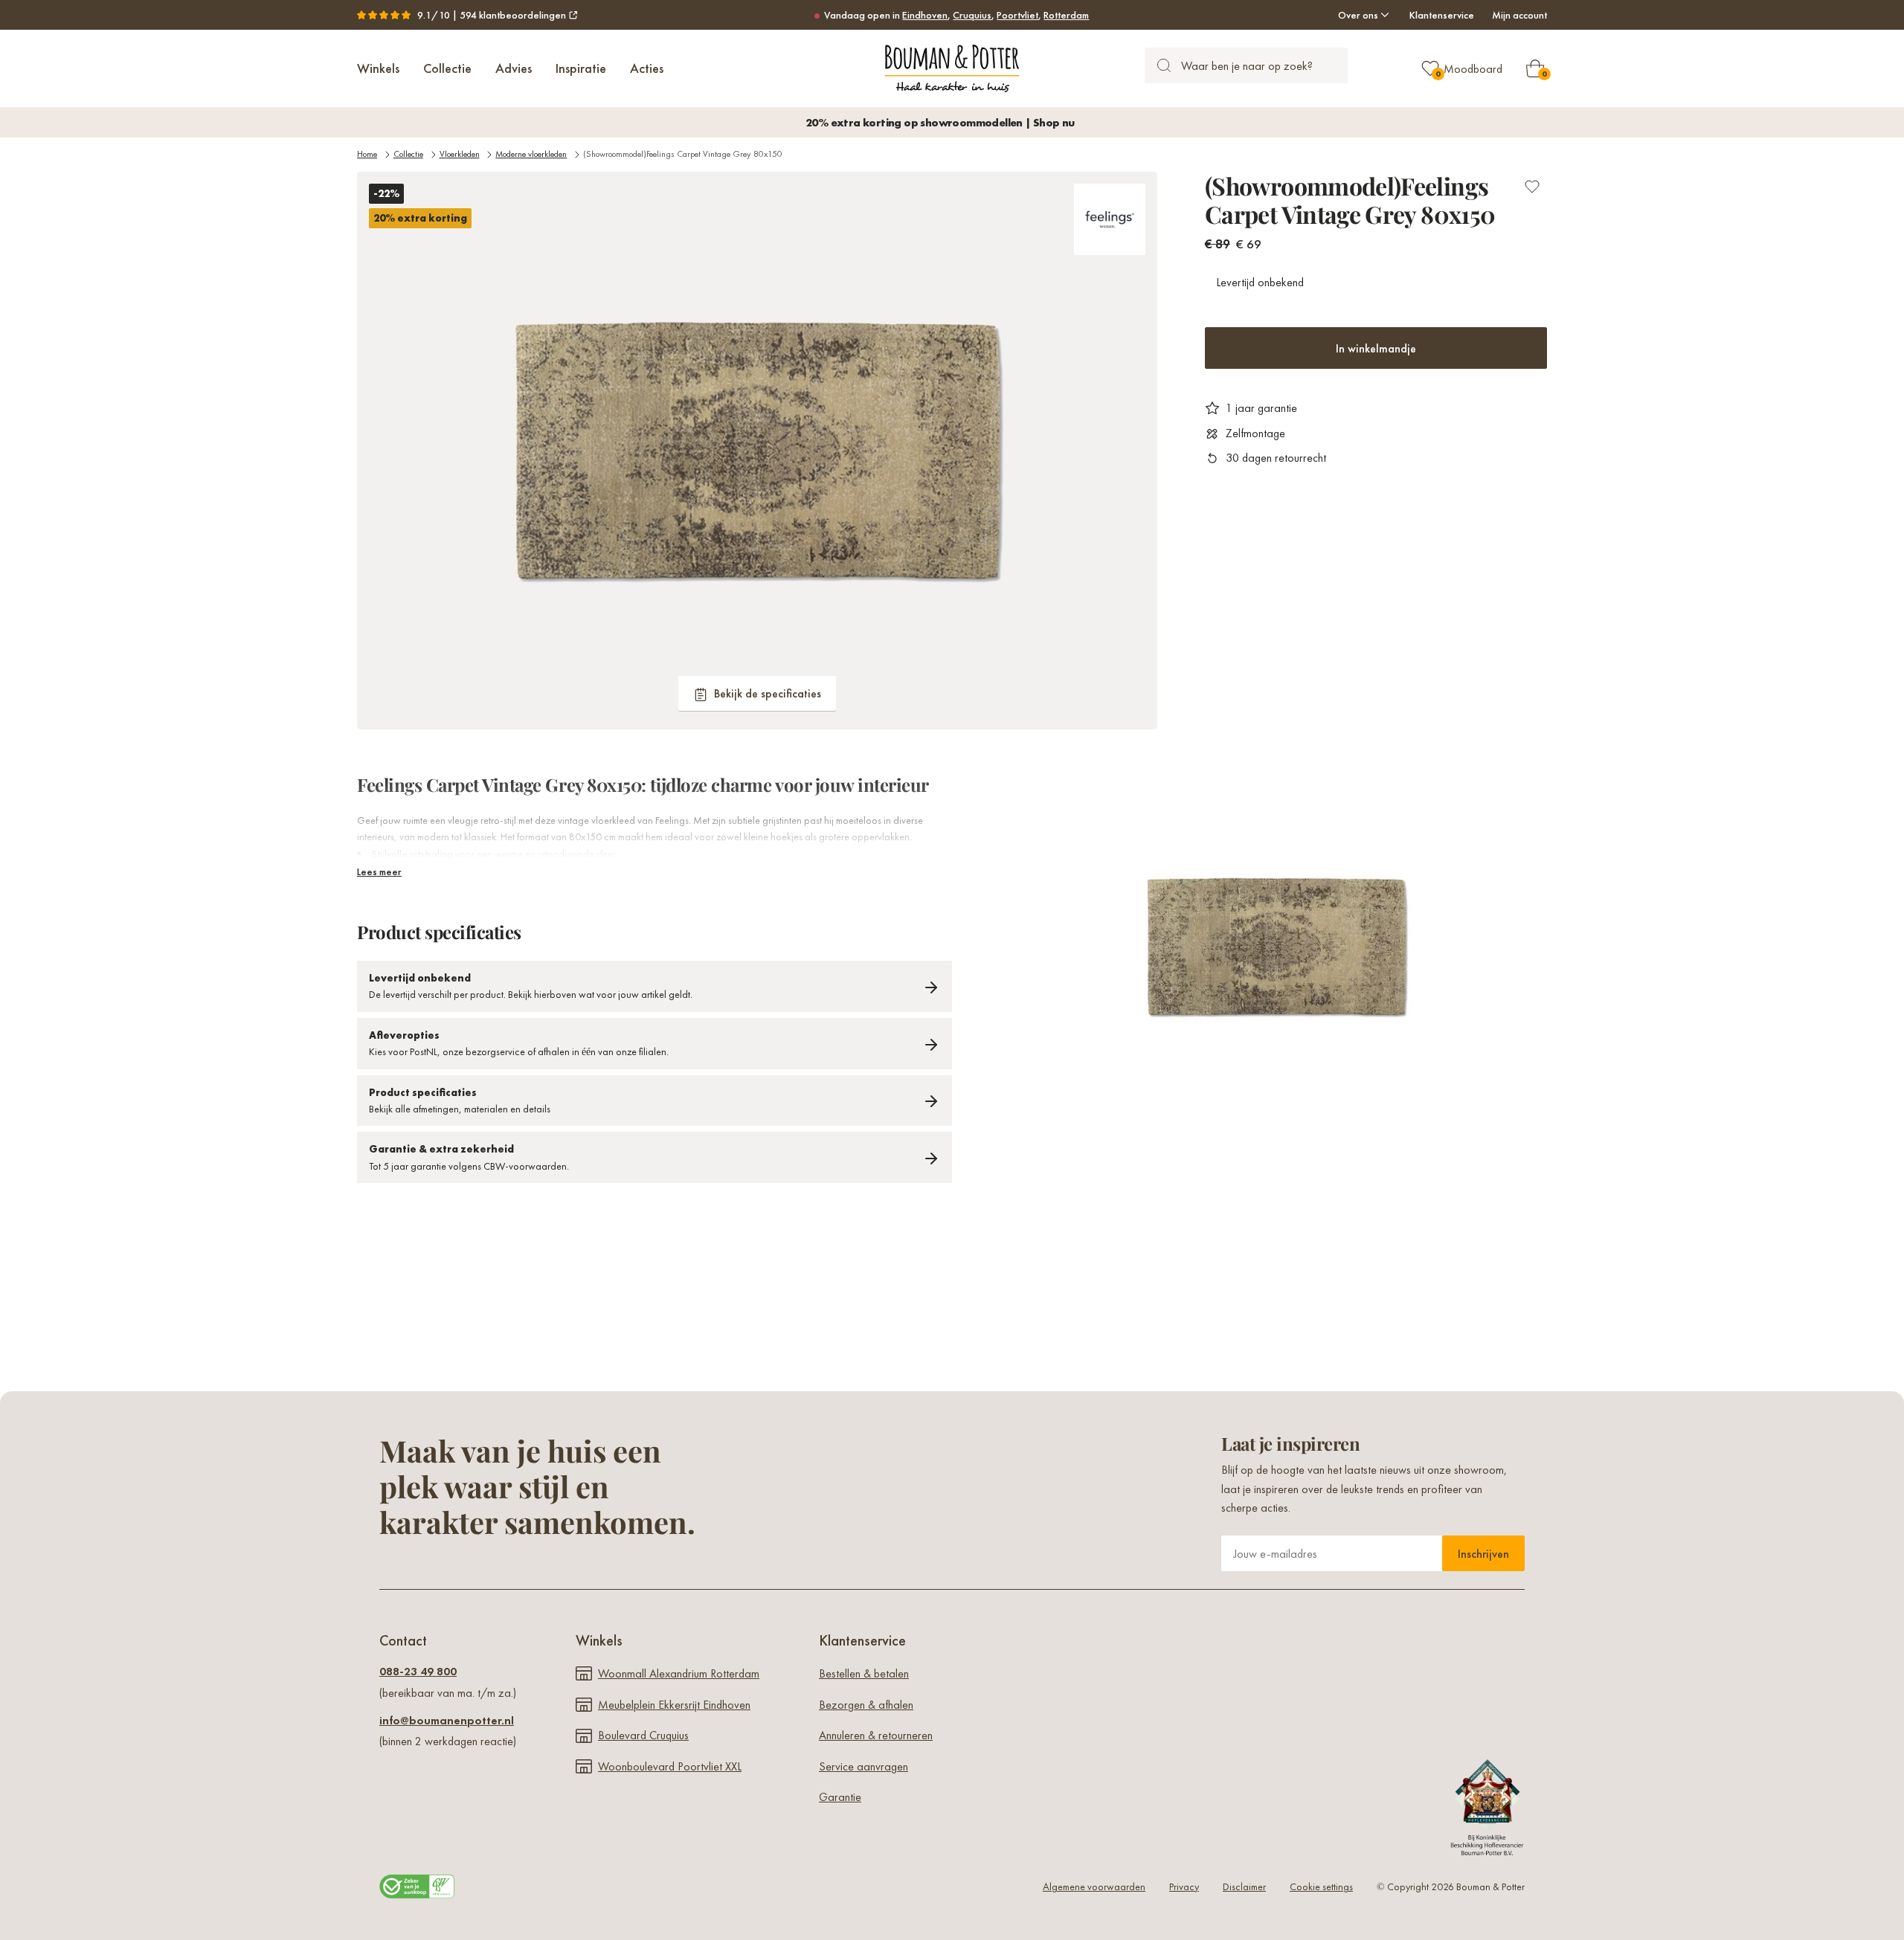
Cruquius (972, 15)
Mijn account (1519, 15)
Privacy (1184, 1886)
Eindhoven (925, 15)
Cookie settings (1321, 1886)
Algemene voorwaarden (1094, 1886)
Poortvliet (1017, 15)
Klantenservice (1442, 15)
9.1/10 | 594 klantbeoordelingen (492, 15)
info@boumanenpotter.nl (447, 1720)
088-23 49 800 (418, 1671)
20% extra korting (420, 218)
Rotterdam (1066, 15)
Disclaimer (1244, 1886)
